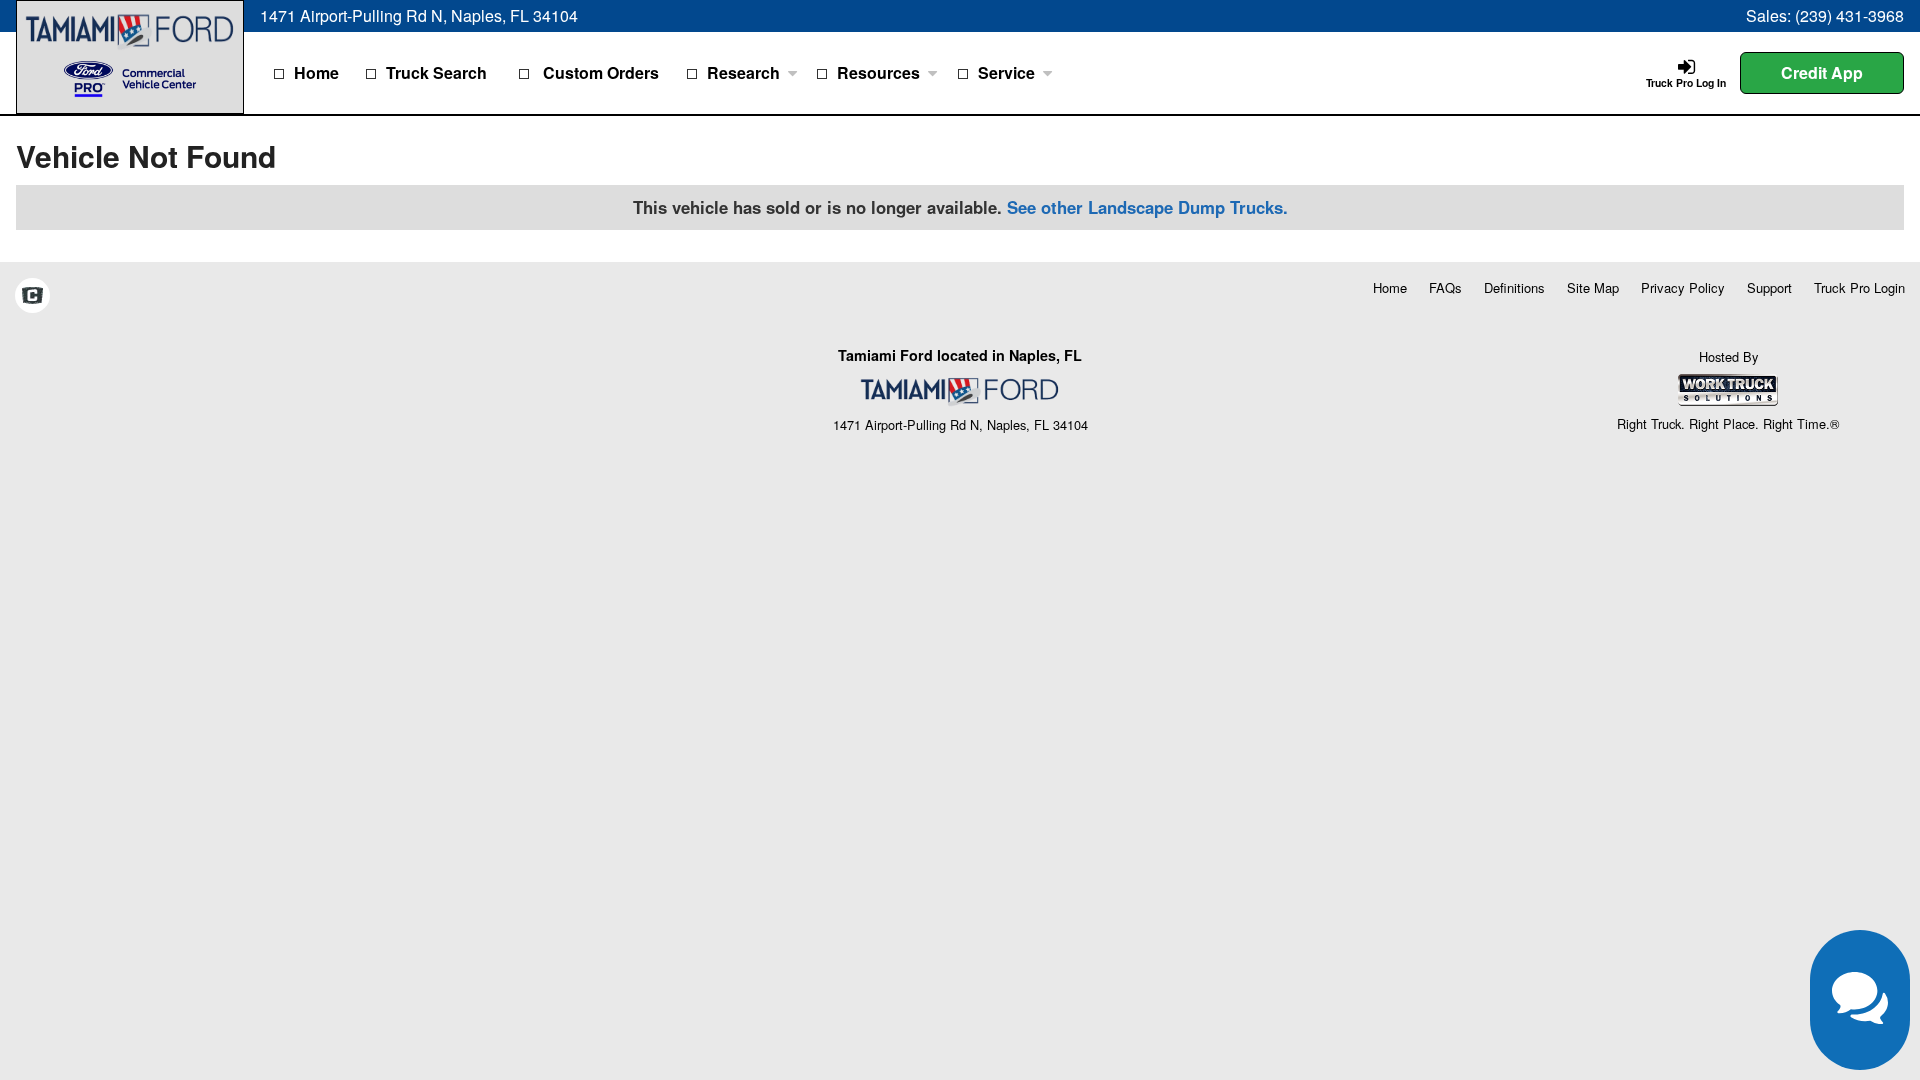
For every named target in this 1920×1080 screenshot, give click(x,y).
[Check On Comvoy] (32, 297)
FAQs (1445, 287)
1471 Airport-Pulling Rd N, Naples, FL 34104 (419, 15)
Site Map (1593, 287)
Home (316, 72)
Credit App (1822, 72)
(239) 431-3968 (1849, 15)
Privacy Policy (1683, 287)
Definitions (1514, 287)
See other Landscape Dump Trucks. (1147, 207)
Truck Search (436, 72)
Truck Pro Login (1859, 287)
